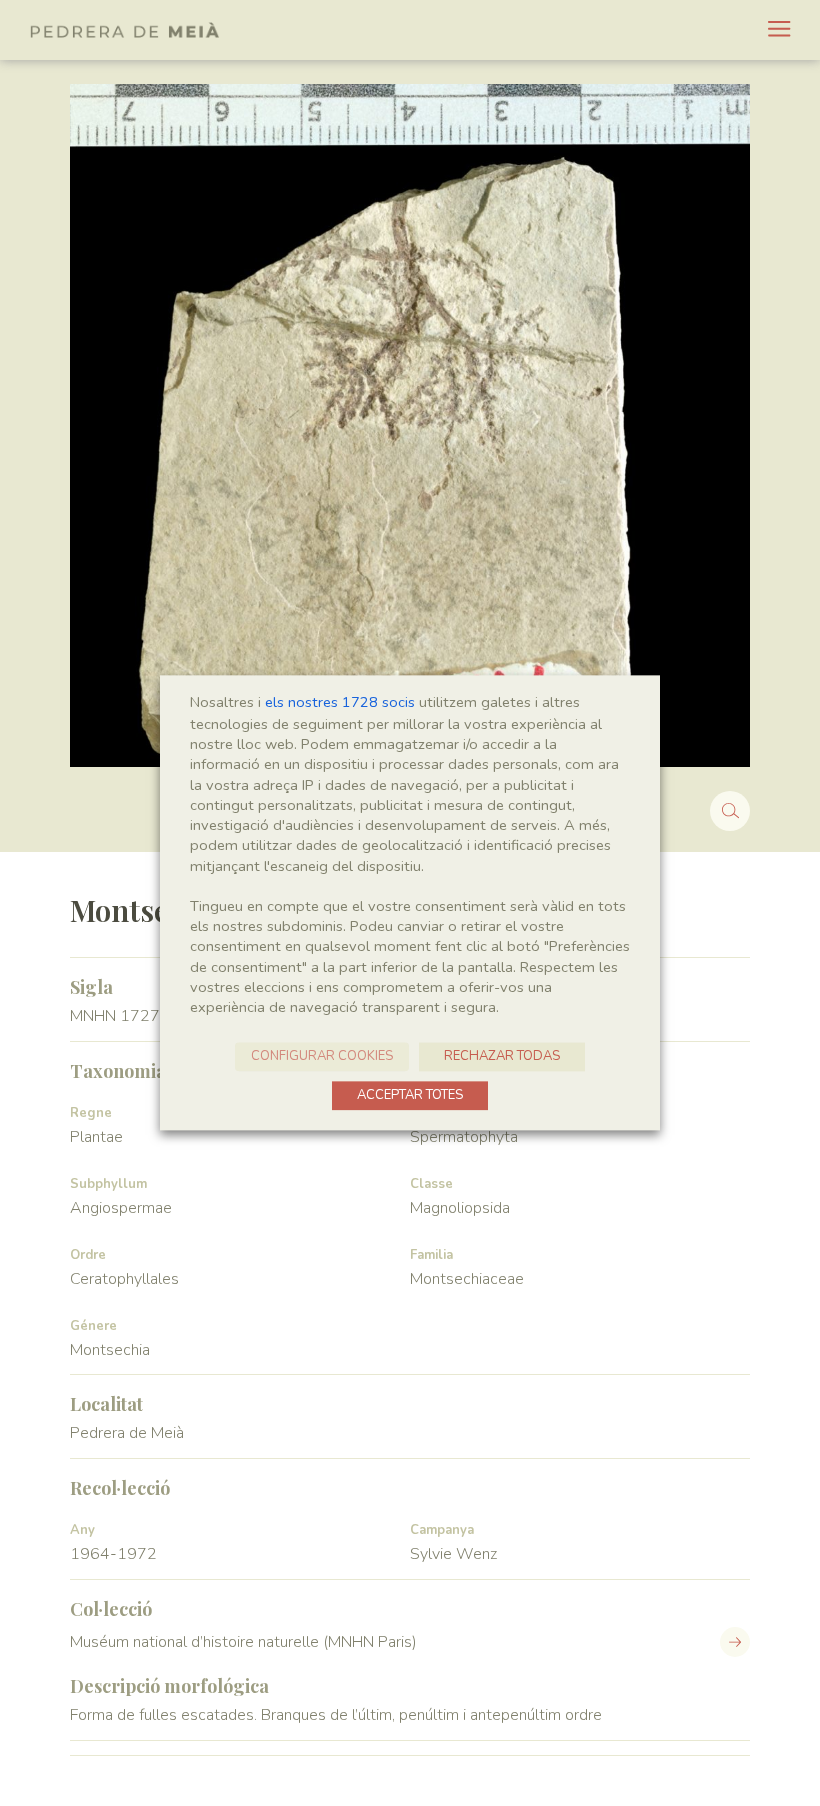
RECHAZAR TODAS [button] (502, 1057)
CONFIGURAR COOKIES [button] (322, 1057)
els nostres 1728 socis (340, 702)
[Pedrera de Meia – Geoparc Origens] (125, 30)
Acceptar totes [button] (410, 1096)
